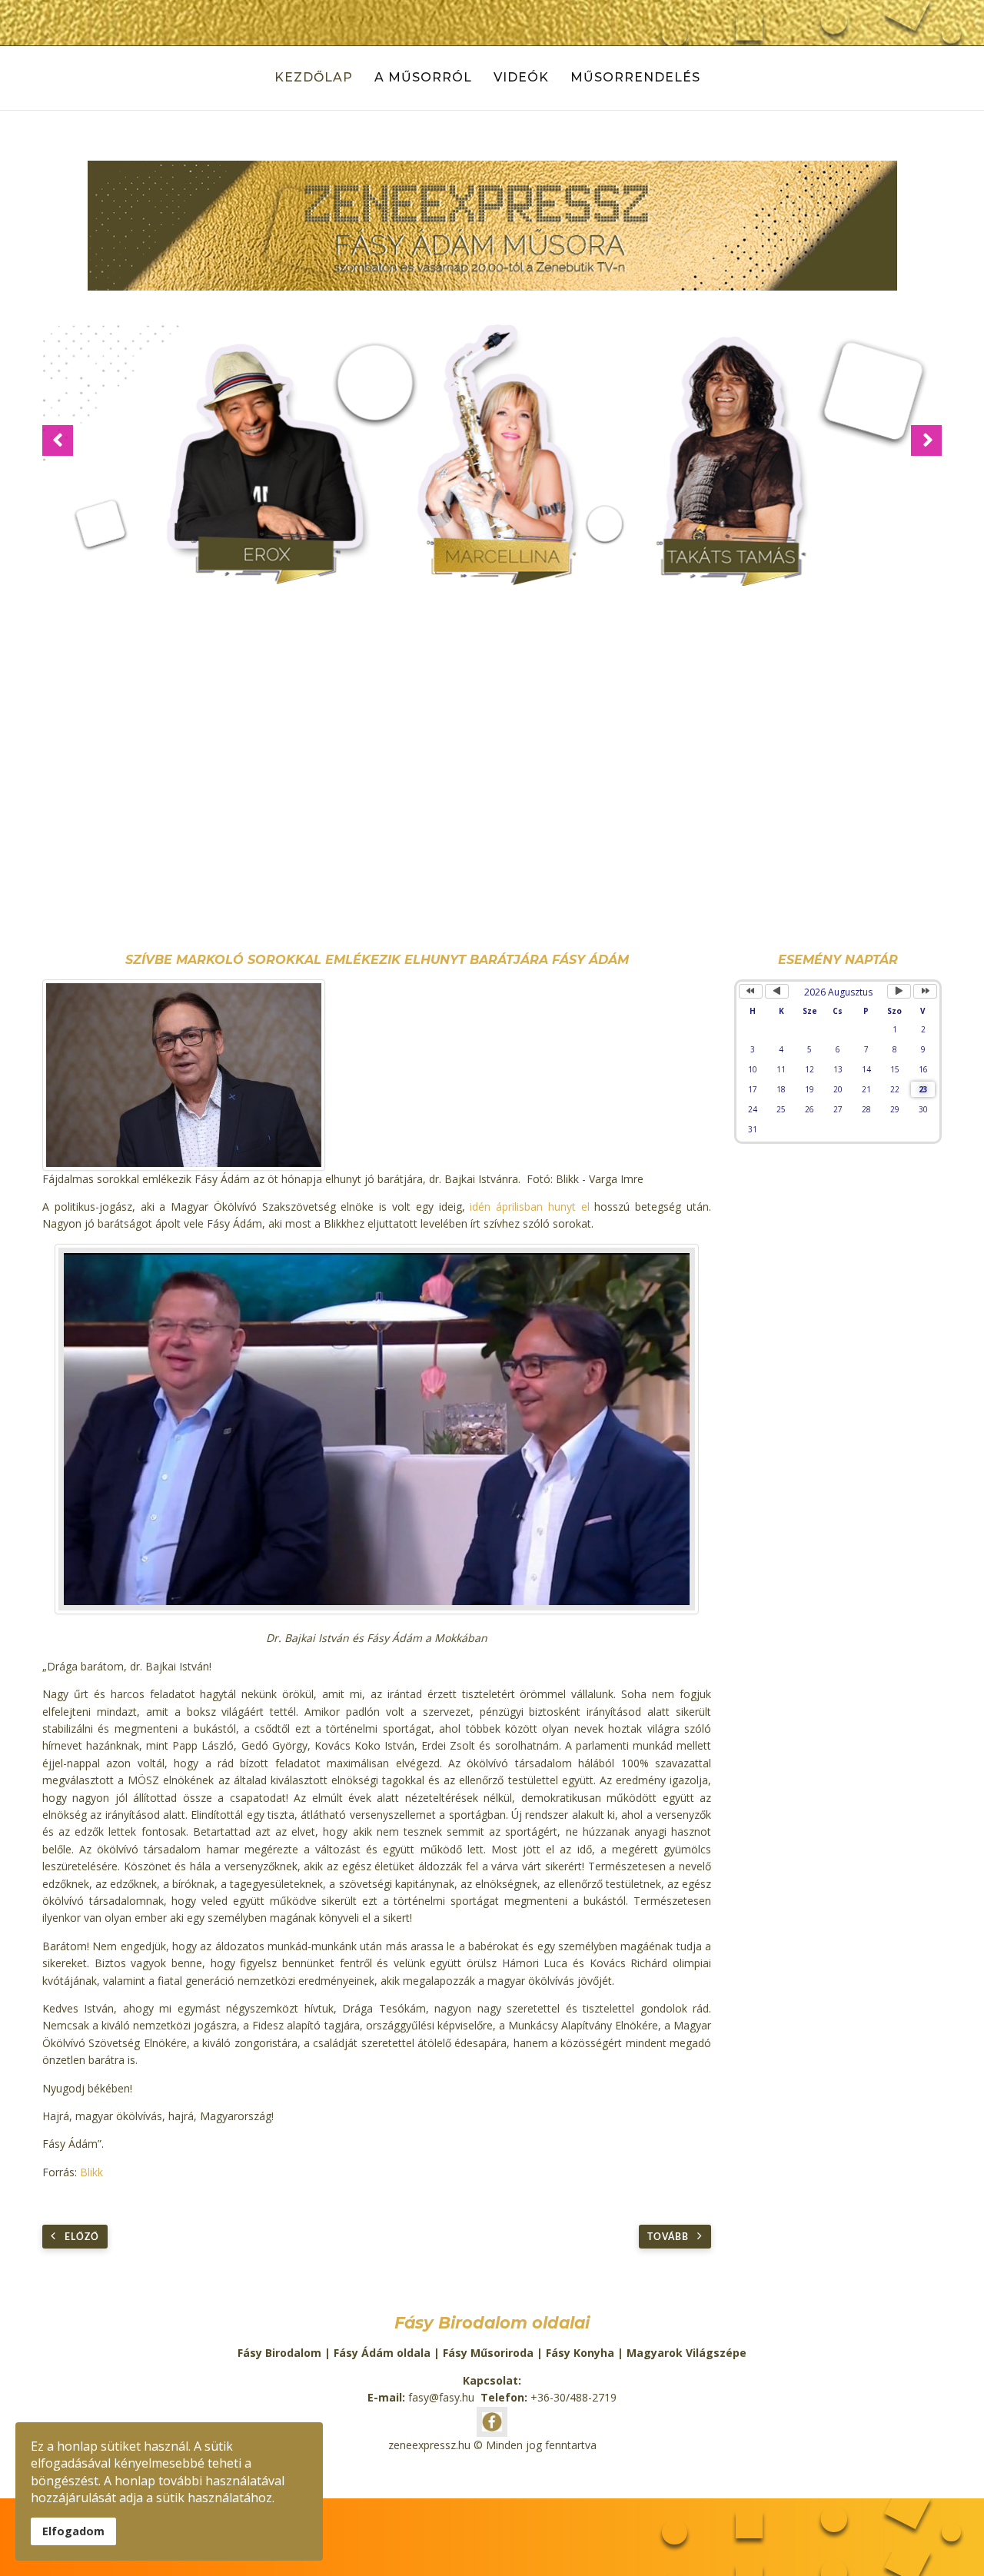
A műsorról (423, 77)
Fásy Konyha (580, 2353)
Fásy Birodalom (279, 2353)
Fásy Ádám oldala (382, 2353)
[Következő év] (925, 991)
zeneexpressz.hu (429, 2445)
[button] (58, 440)
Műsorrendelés (635, 77)
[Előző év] (751, 991)
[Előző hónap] (777, 991)
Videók (521, 77)
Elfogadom (73, 2531)
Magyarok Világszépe (686, 2353)
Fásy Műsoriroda (488, 2353)
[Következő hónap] (899, 991)
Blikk (91, 2172)
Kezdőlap (314, 77)
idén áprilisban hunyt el (529, 1207)
